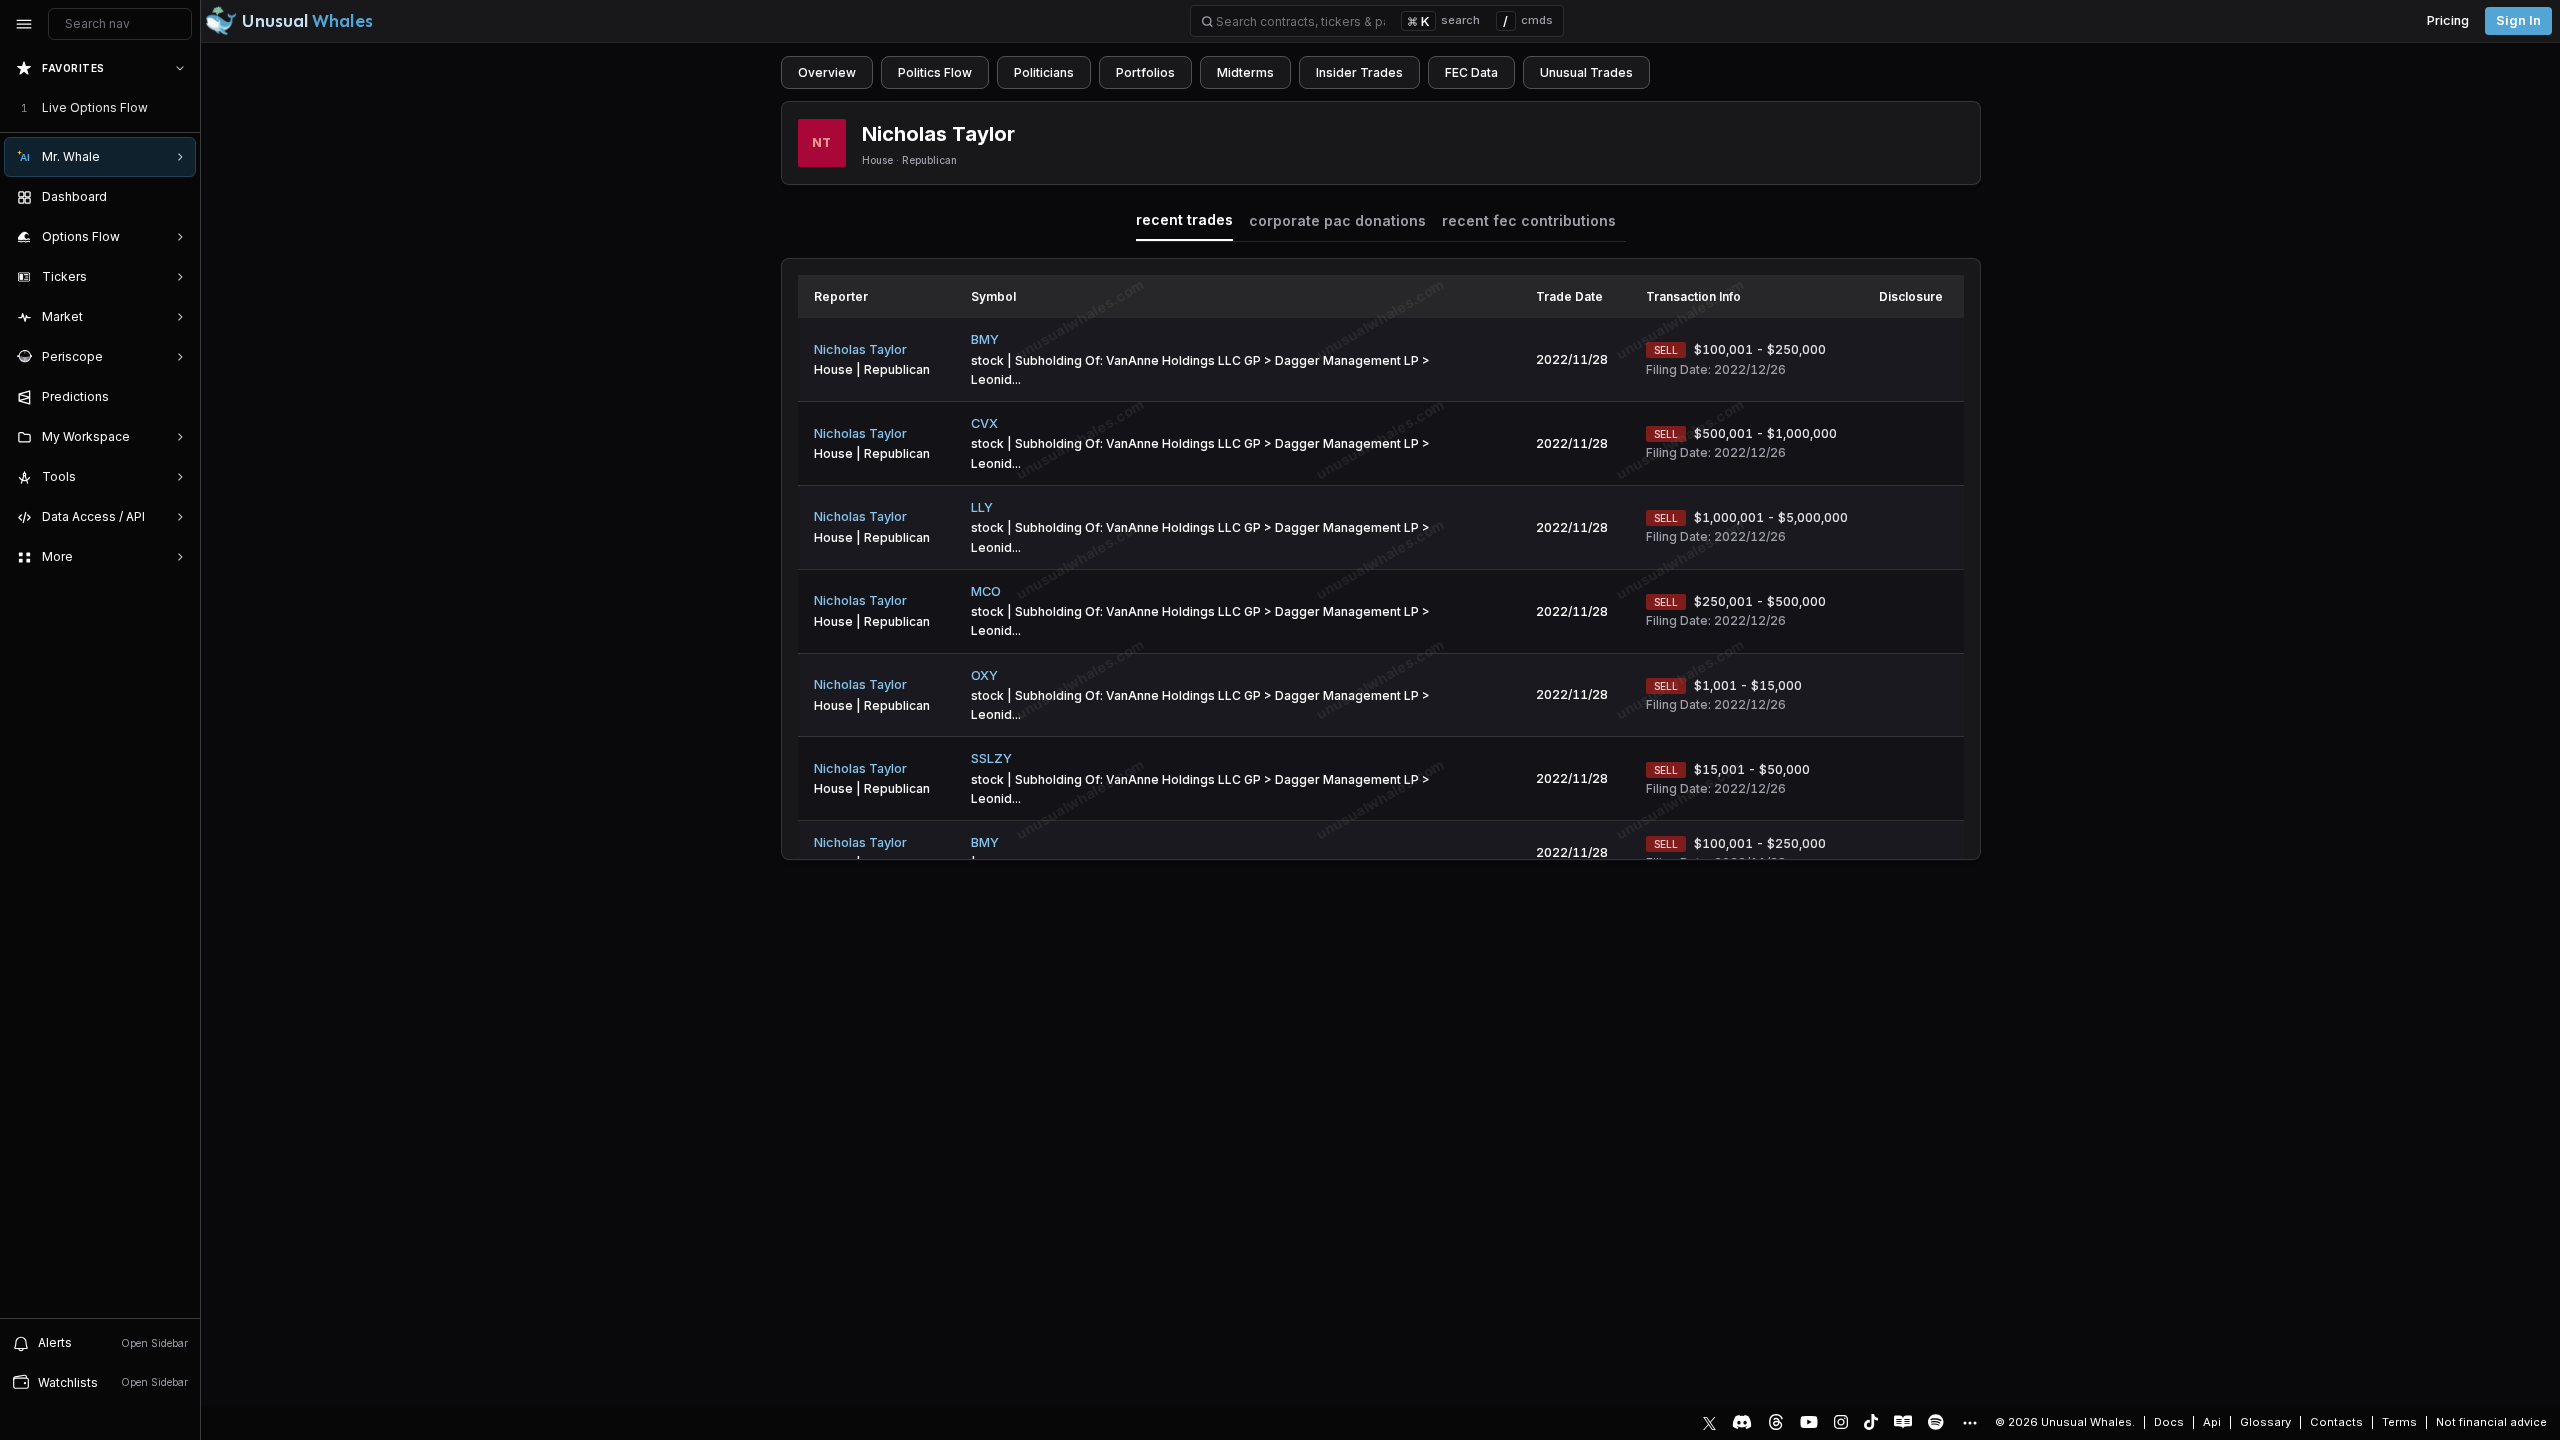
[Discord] (1742, 1422)
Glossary (2265, 1422)
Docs (2169, 1422)
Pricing (2448, 20)
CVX (984, 423)
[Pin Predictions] (176, 397)
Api (2212, 1422)
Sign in (2518, 20)
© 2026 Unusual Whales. (2065, 1422)
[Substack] (1903, 1422)
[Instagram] (1841, 1422)
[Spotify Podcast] (1936, 1422)
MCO (986, 591)
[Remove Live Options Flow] (182, 108)
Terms (2399, 1422)
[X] (1709, 1422)
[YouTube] (1809, 1422)
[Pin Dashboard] (176, 197)
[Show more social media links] (1969, 1423)
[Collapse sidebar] (24, 24)
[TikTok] (1871, 1422)
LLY (982, 507)
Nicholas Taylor (860, 349)
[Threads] (1776, 1422)
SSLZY (991, 758)
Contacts (2336, 1422)
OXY (984, 675)
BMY (985, 339)
